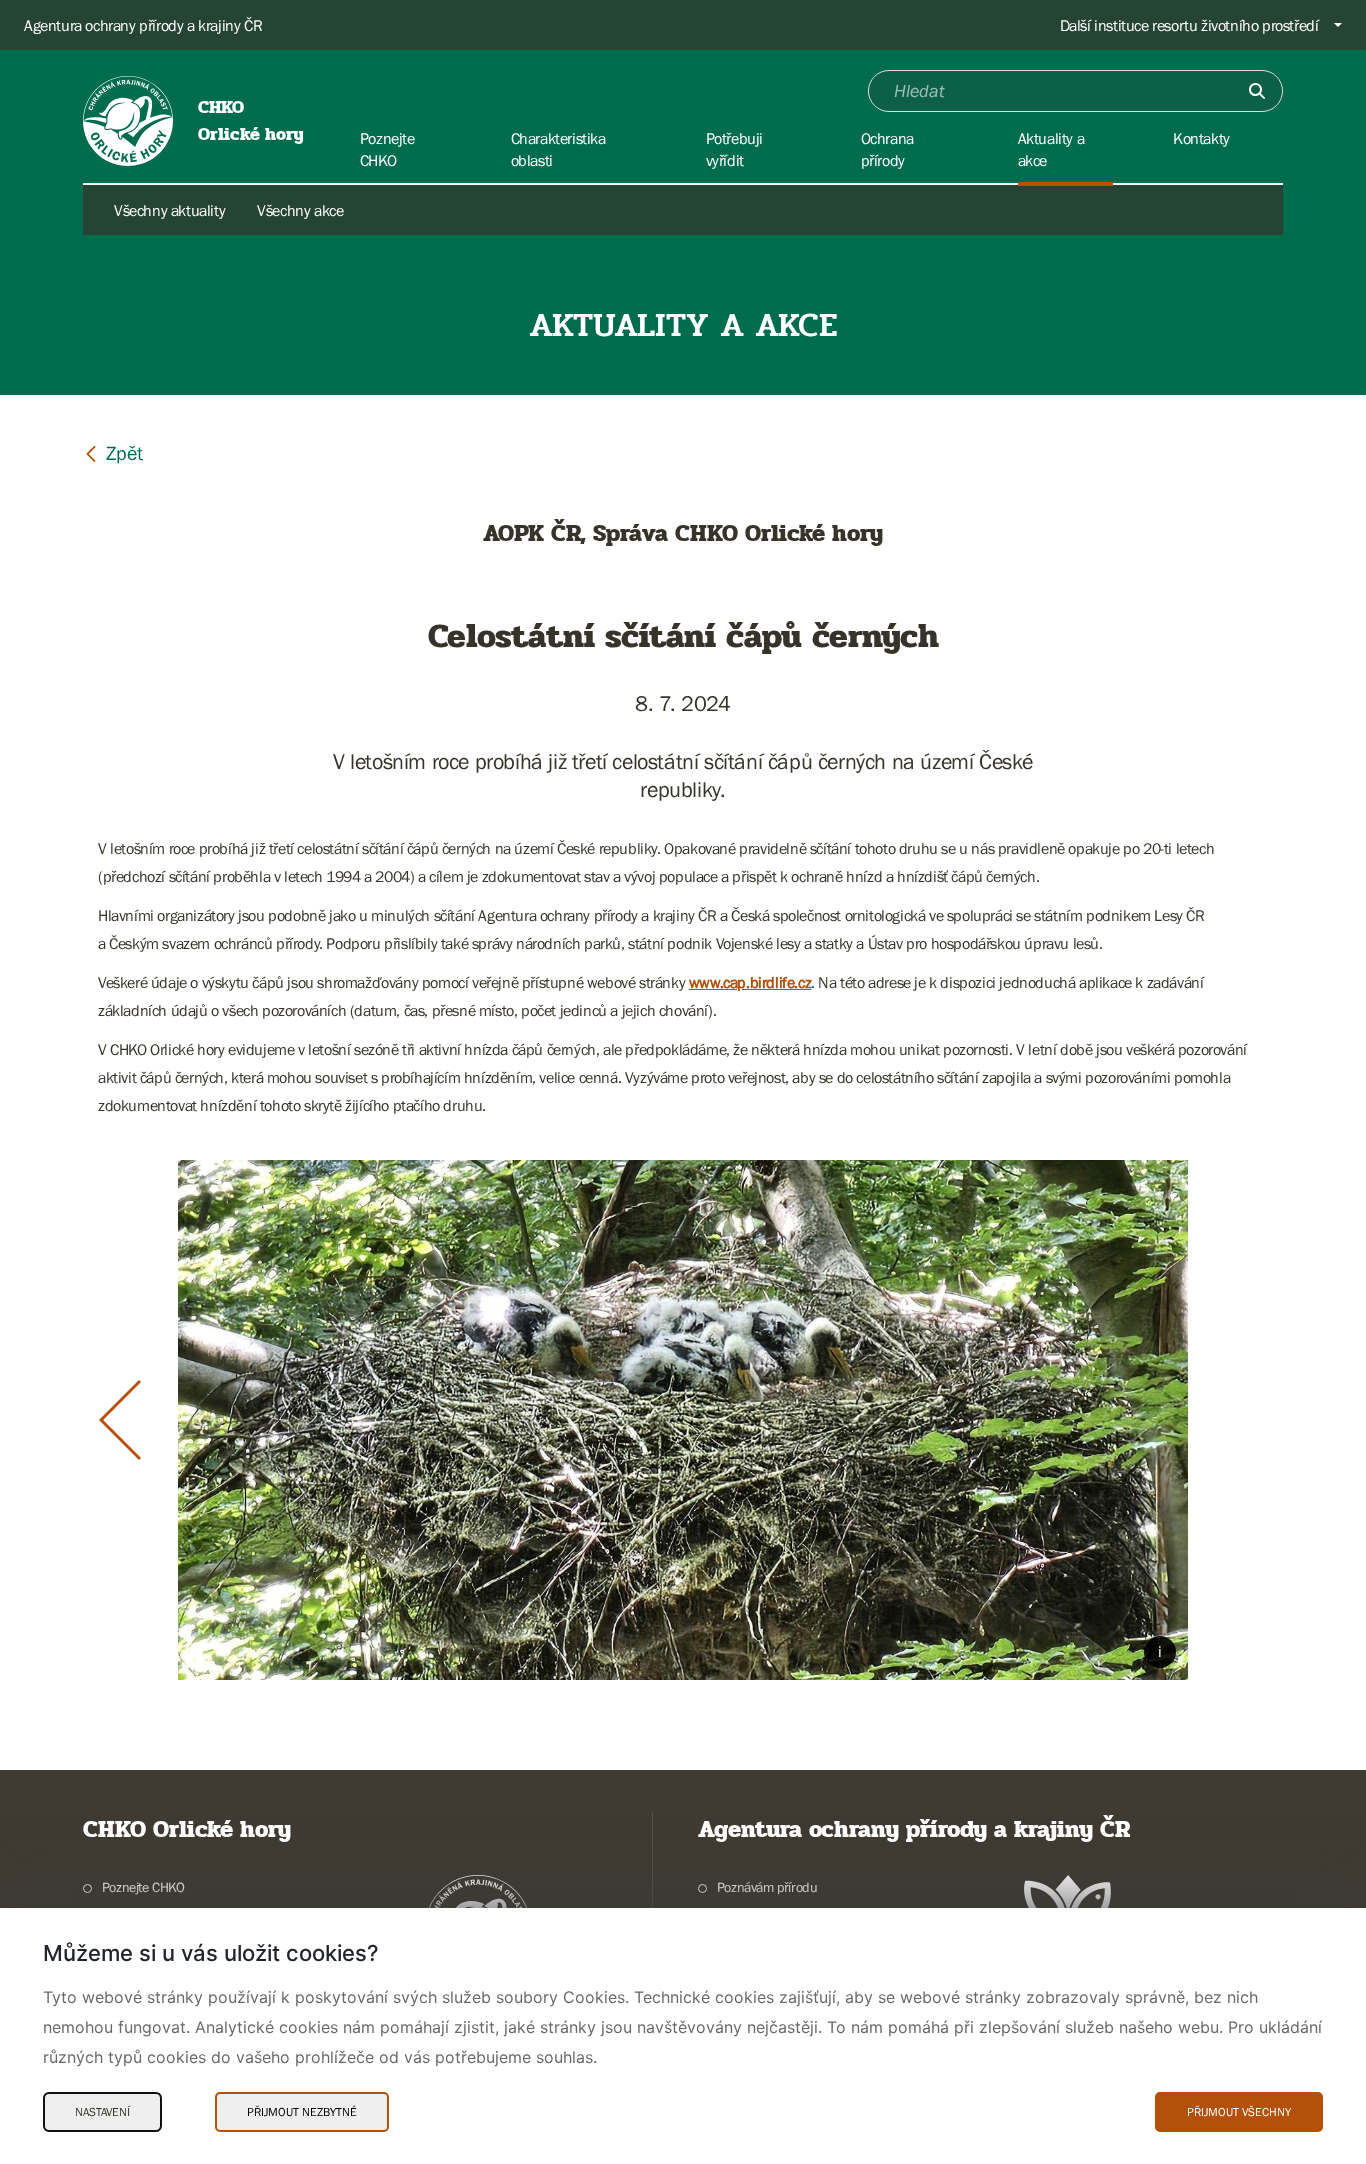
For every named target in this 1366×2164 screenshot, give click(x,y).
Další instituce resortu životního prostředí (1189, 25)
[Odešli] (1257, 91)
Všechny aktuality (169, 210)
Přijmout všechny (1239, 2112)
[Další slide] (1247, 1420)
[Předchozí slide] (120, 1420)
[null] (113, 452)
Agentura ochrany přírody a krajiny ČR (143, 25)
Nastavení (102, 2112)
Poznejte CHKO (143, 1887)
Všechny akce (300, 210)
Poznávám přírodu (767, 1887)
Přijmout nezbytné (302, 2112)
